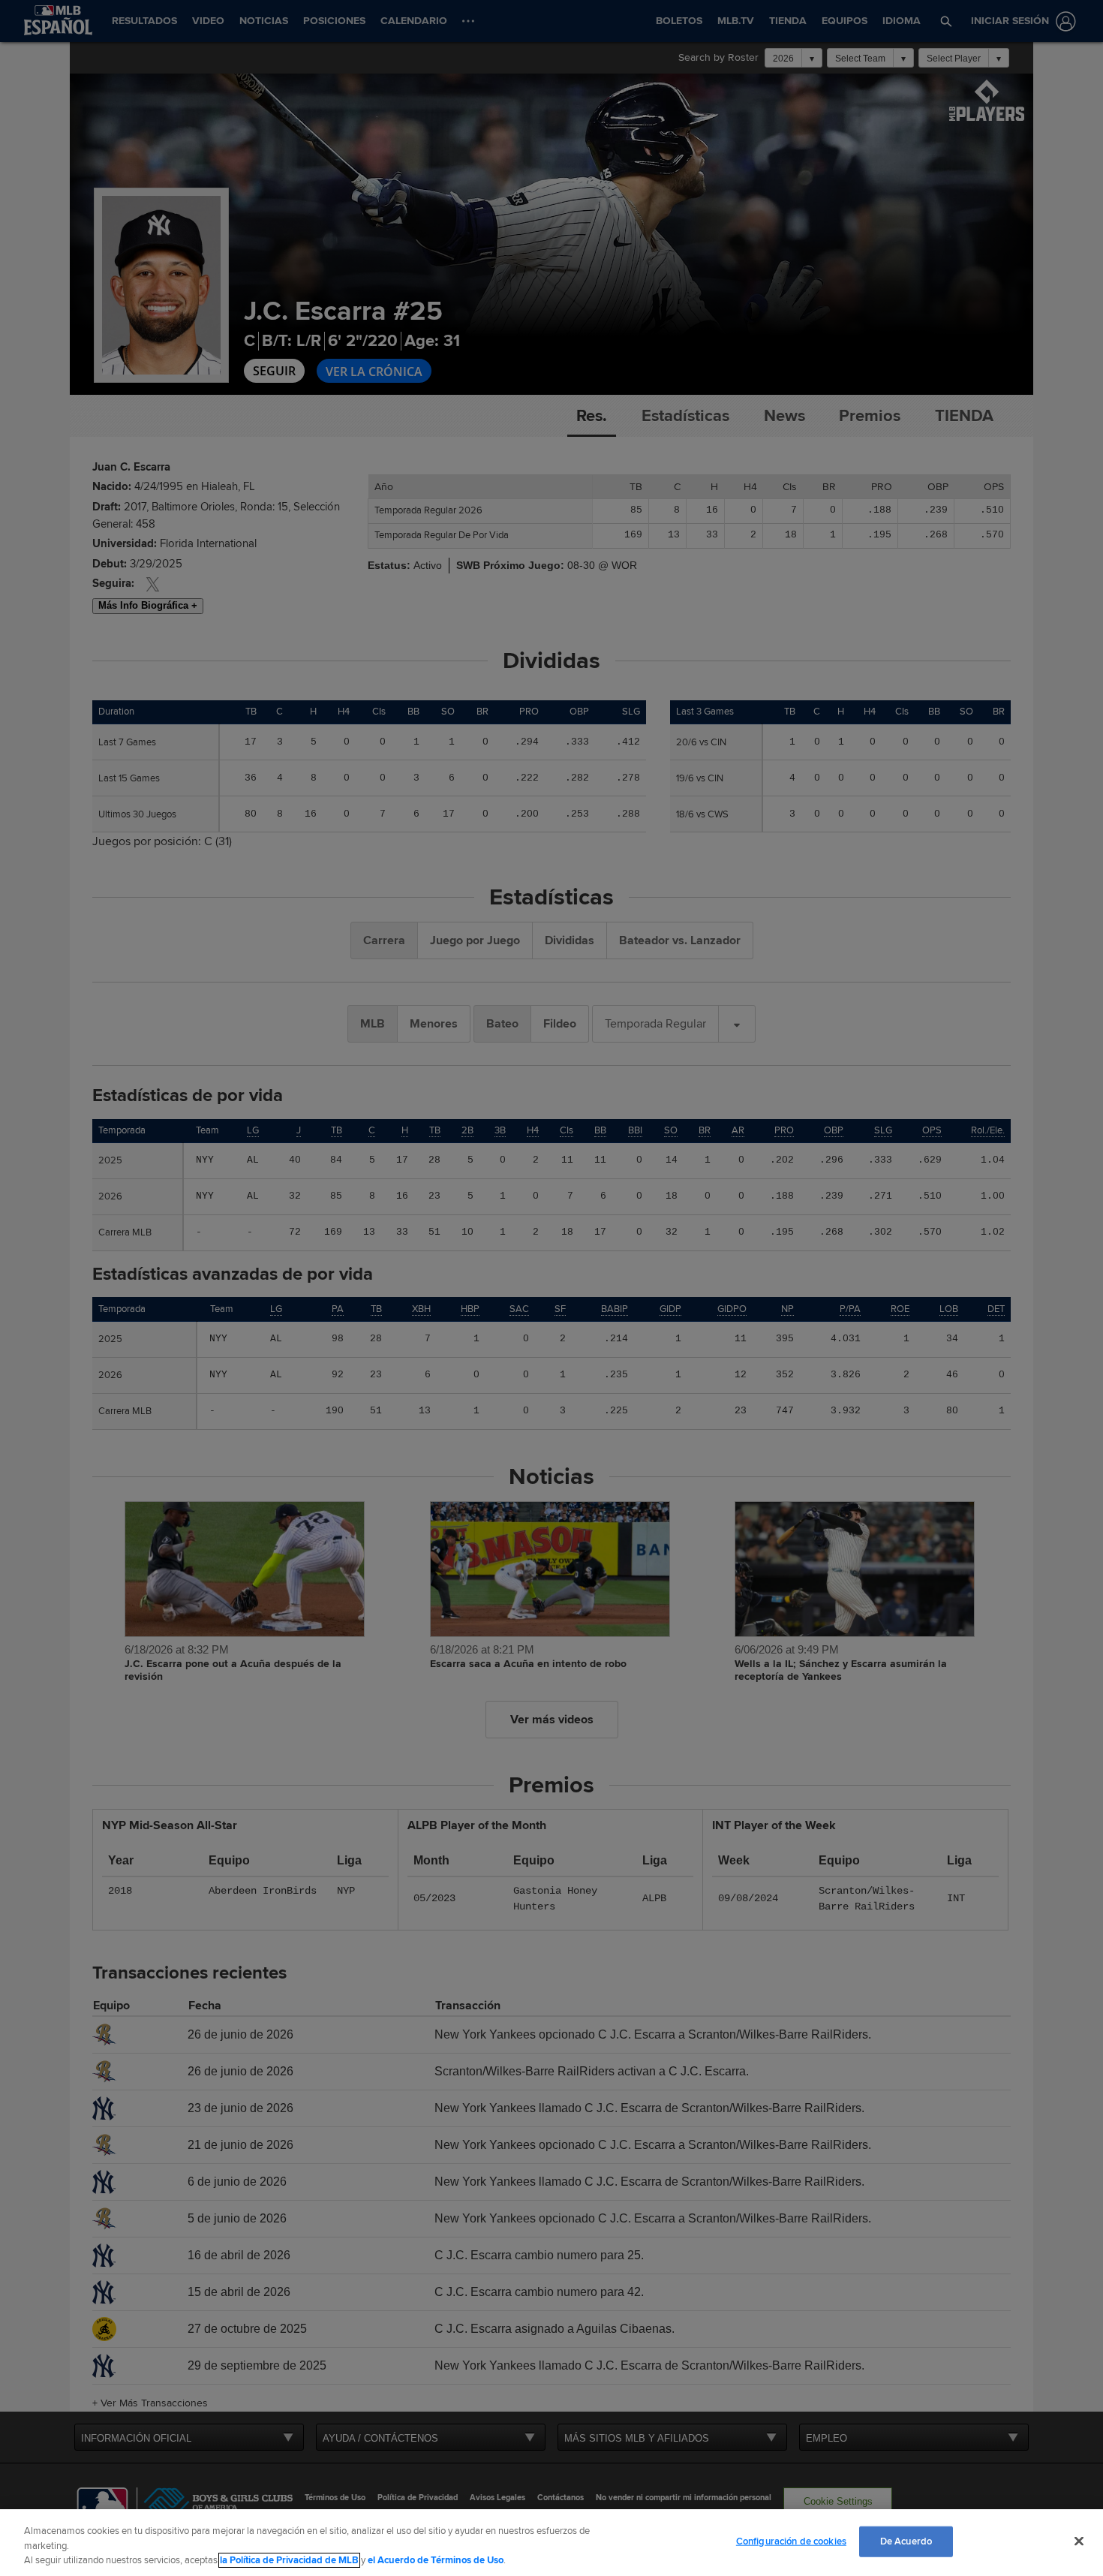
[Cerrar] (1079, 2541)
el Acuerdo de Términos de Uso (436, 2560)
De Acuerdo (906, 2541)
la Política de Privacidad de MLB (289, 2560)
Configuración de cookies (791, 2541)
